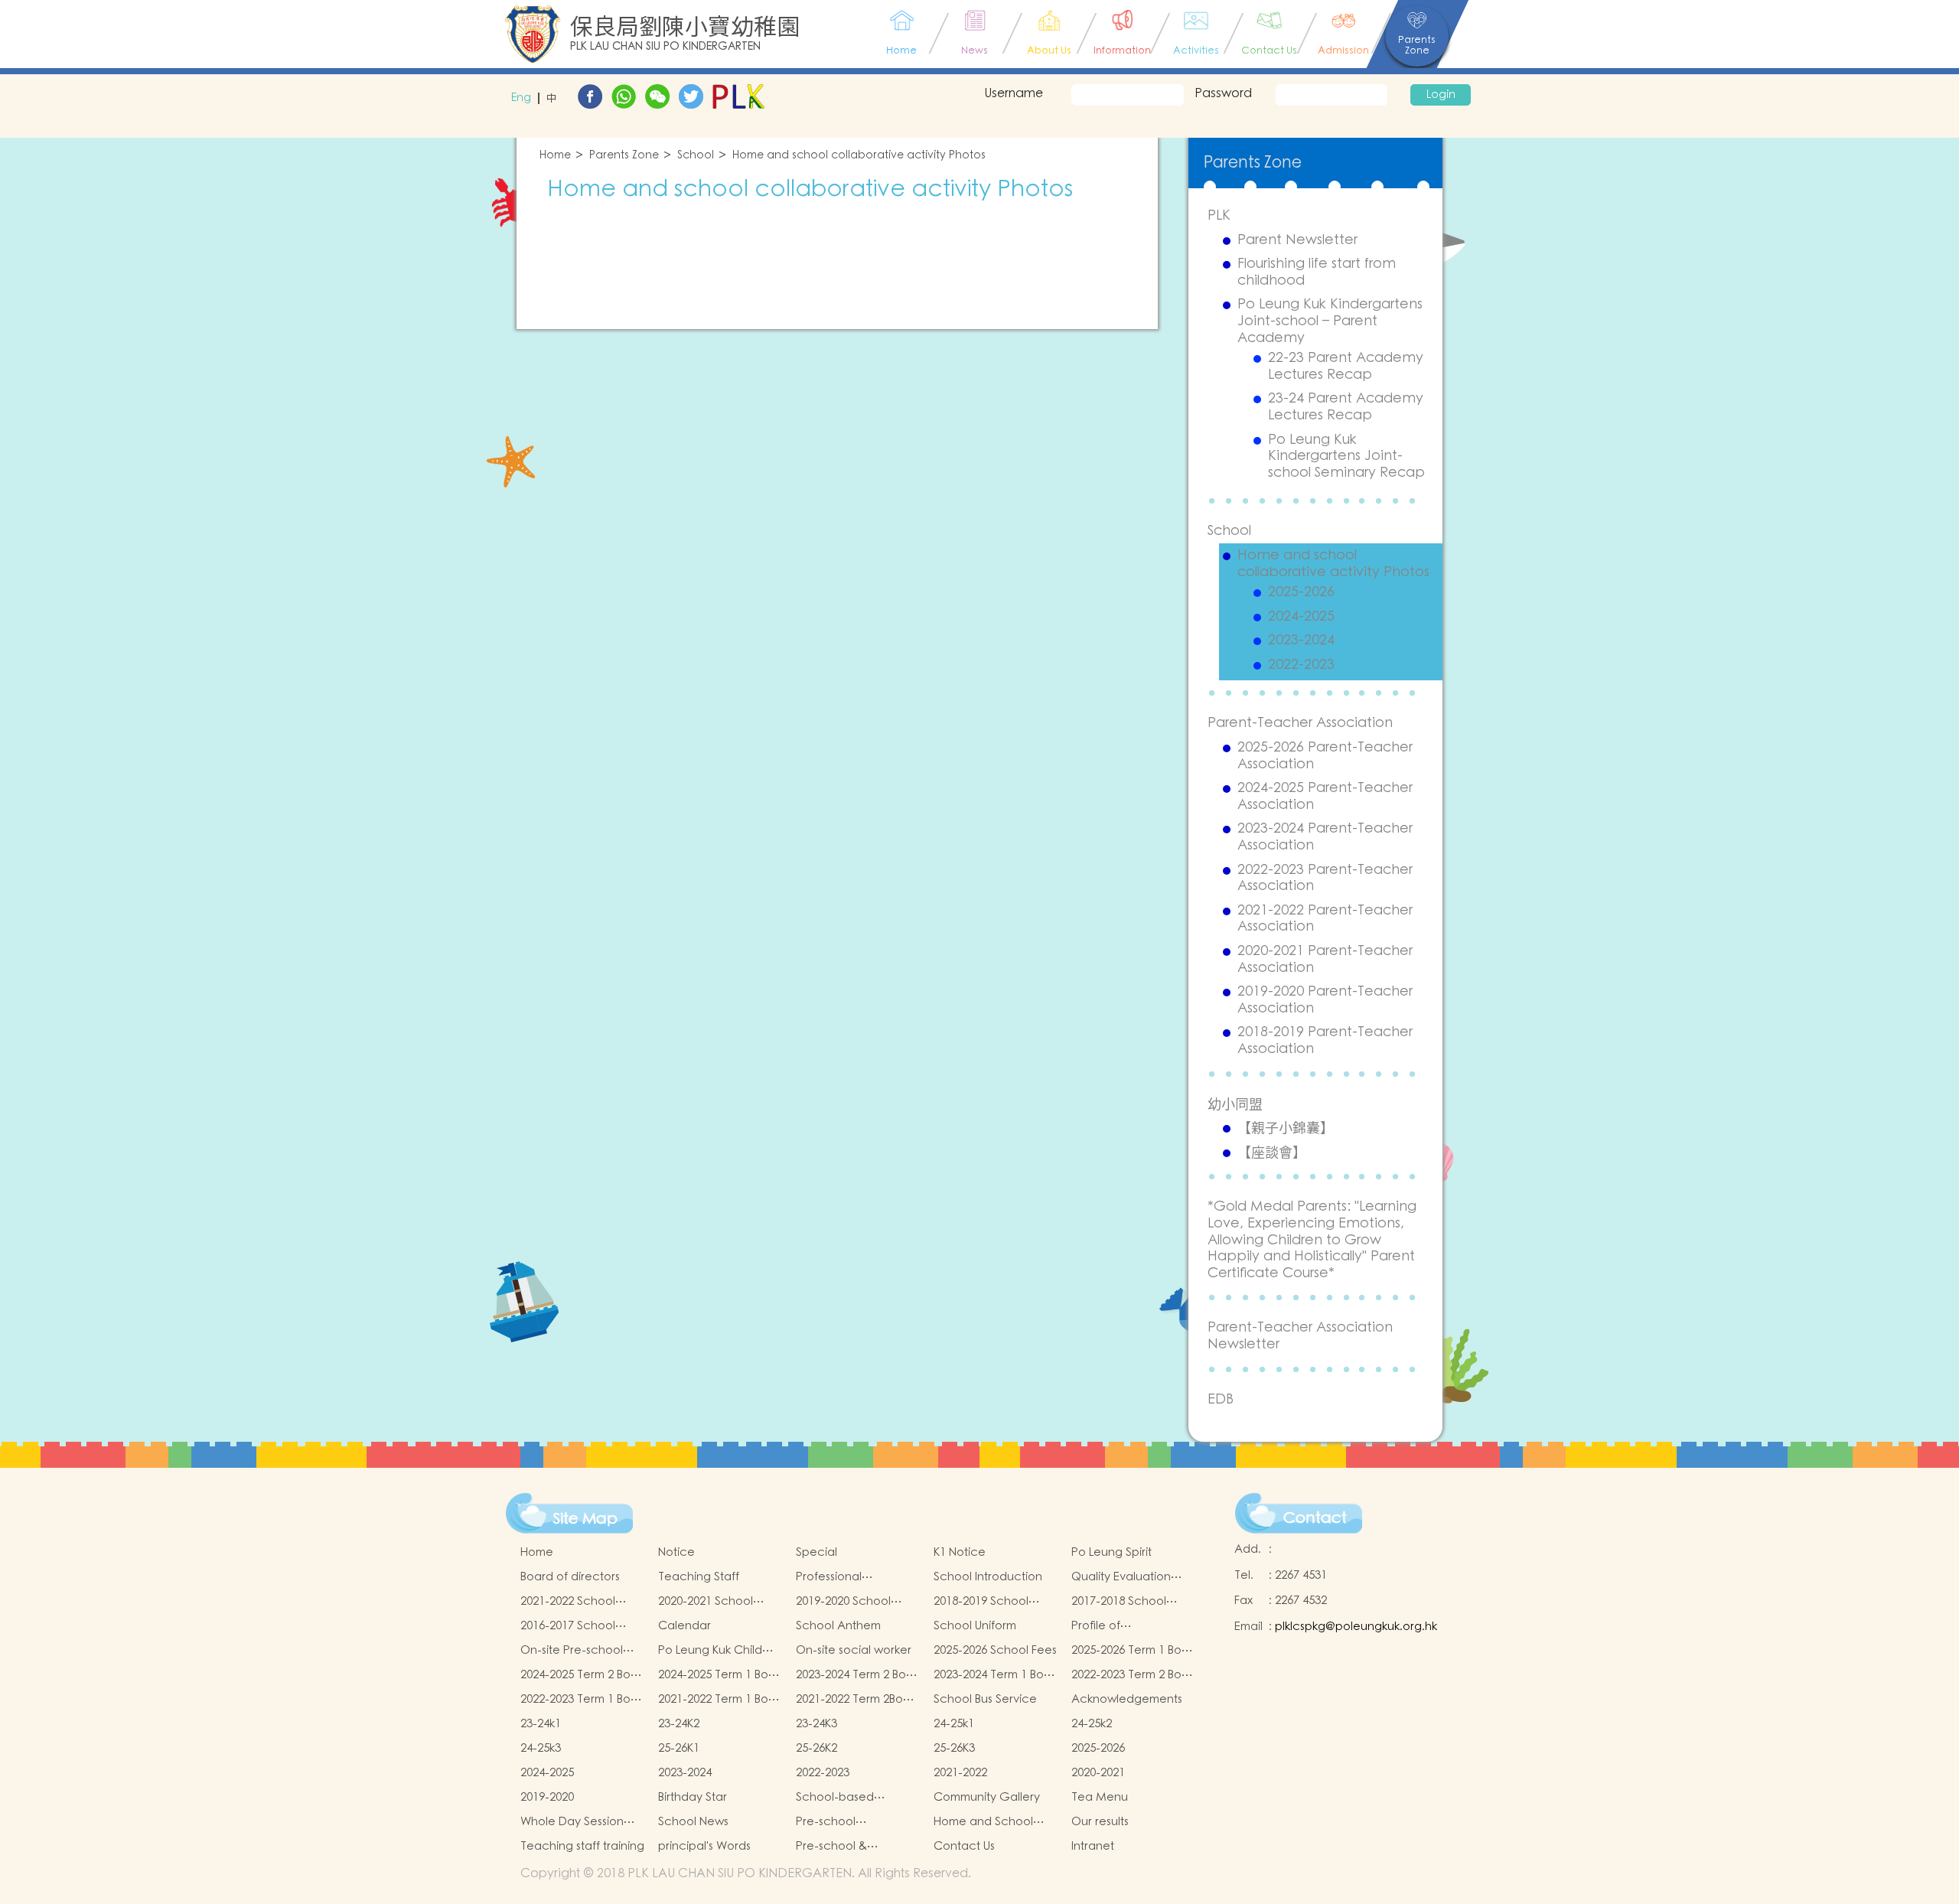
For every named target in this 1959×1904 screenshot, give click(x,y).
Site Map (585, 1519)
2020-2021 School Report (706, 1602)
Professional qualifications (833, 1577)
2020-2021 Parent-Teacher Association (1325, 959)
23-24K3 (817, 1724)
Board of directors (570, 1577)
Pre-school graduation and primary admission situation (845, 1822)
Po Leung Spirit (1112, 1552)
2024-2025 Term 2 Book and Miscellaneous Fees (582, 1675)
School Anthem (838, 1626)
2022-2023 (1301, 665)
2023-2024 (1301, 641)
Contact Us (964, 1846)
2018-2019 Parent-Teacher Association (1325, 1040)
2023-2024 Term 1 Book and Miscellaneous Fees (995, 1675)
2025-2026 (1301, 592)
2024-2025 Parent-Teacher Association (1325, 796)
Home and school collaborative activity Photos (859, 156)
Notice (676, 1552)
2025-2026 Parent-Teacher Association (1325, 756)
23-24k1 (541, 1724)
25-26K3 (954, 1748)
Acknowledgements (1127, 1699)
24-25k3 (541, 1748)
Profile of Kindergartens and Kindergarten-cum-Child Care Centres (1125, 1626)
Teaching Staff (699, 1577)
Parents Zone (624, 156)
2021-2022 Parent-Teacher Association (1325, 919)
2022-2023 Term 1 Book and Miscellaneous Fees (582, 1700)
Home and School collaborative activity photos (992, 1822)
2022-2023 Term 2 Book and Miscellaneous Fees (1133, 1675)
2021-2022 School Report (568, 1602)
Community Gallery (987, 1797)
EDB (1221, 1399)
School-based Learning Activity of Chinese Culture (849, 1798)
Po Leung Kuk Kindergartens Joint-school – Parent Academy (1330, 321)
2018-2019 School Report (981, 1602)
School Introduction (988, 1577)
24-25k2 (1092, 1724)
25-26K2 (817, 1748)
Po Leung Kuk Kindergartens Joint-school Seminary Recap (1346, 456)
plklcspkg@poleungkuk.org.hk (1356, 1627)
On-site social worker (854, 1650)
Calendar (685, 1626)
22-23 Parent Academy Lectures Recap (1346, 366)
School (696, 156)
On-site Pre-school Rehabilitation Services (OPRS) (572, 1651)
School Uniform (975, 1626)
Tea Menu (1100, 1797)
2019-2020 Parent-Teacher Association (1325, 1000)
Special (817, 1552)
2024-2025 (1301, 617)
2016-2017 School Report (568, 1626)
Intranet (1093, 1846)
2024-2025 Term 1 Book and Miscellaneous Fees (720, 1675)
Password (1223, 93)
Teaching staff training (582, 1846)
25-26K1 (679, 1748)
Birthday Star (693, 1797)
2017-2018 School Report (1119, 1602)
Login (1441, 95)
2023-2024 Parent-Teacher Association (1325, 837)
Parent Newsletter (1297, 240)
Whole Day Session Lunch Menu (572, 1822)
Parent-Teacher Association (1300, 723)
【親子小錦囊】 (1286, 1128)
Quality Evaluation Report (1121, 1577)
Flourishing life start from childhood (1317, 272)
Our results (1100, 1822)
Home (555, 156)
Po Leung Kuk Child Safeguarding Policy (714, 1651)
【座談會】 (1272, 1153)
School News (693, 1822)
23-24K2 (679, 1724)
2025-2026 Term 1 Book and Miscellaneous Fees (1133, 1651)
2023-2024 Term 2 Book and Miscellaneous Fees (857, 1675)
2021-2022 (960, 1773)
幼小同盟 (1235, 1104)
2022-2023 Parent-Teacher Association (1325, 878)
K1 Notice (960, 1552)
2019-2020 (547, 1797)
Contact (1315, 1518)
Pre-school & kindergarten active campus (851, 1847)
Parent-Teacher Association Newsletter (1300, 1336)
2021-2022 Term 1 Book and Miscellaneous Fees (720, 1700)
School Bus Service (985, 1699)
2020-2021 (1098, 1773)
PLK (1219, 215)
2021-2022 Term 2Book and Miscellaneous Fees (856, 1700)
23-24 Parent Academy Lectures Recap (1346, 407)
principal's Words (704, 1846)
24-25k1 (954, 1724)
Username (1014, 93)
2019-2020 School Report (843, 1602)
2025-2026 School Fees (995, 1650)
